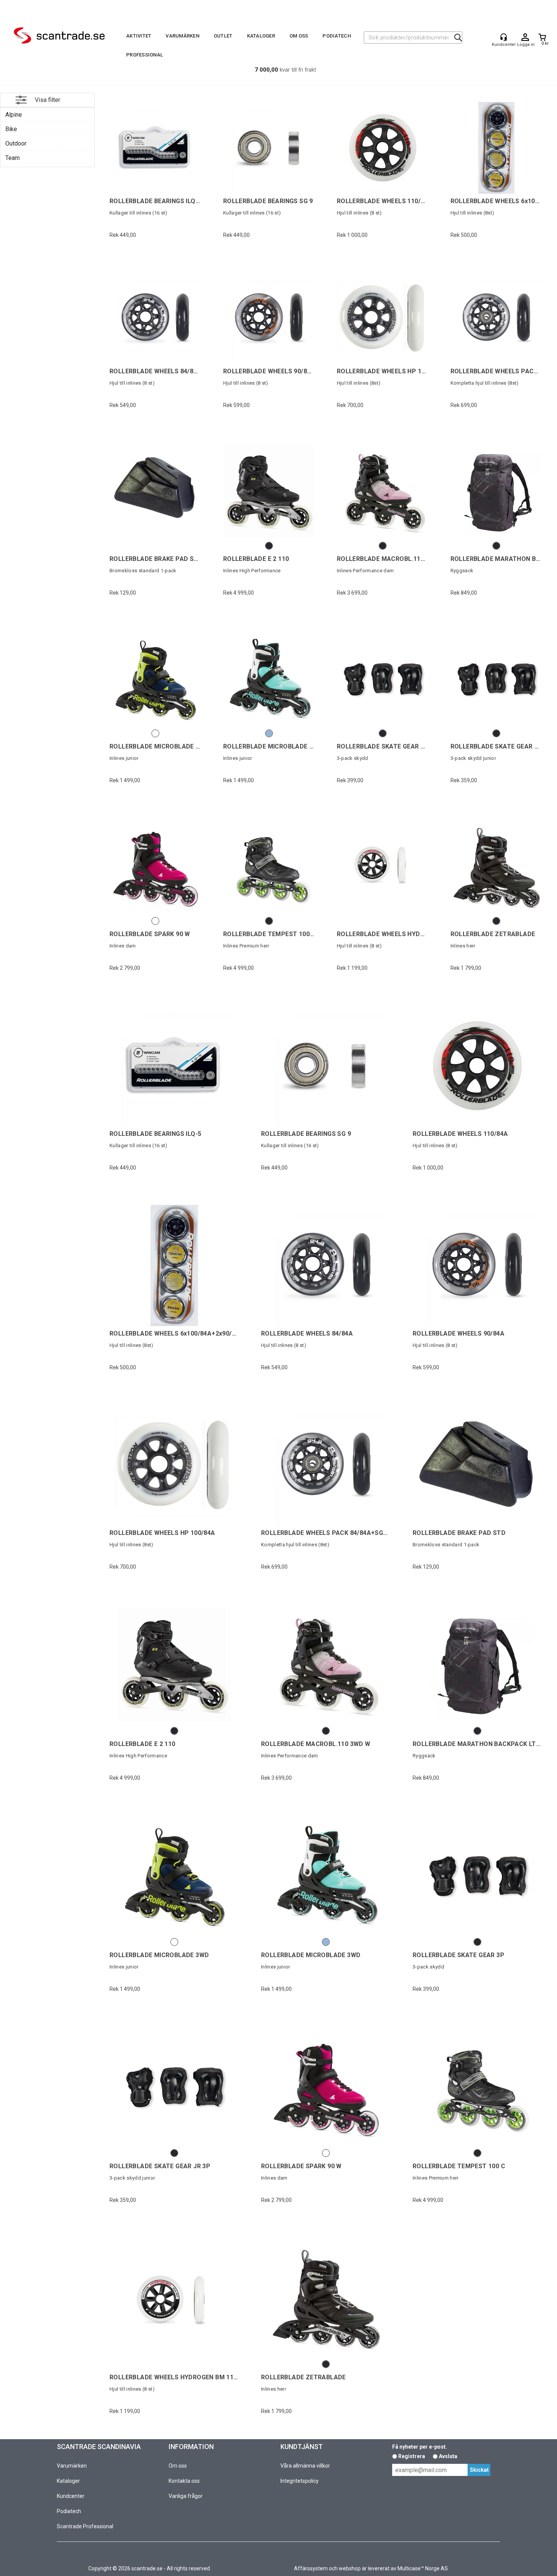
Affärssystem (311, 2568)
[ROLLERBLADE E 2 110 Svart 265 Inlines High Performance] (269, 491)
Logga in (525, 38)
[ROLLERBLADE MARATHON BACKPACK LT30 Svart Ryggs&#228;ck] (496, 491)
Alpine (14, 115)
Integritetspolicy (300, 2481)
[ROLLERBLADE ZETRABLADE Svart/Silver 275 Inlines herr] (496, 866)
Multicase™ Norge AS (423, 2568)
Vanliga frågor (186, 2496)
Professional (145, 55)
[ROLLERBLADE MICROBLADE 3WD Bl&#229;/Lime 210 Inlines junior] (155, 679)
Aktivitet (139, 36)
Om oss (299, 36)
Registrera (412, 2456)
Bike (11, 129)
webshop (350, 2568)
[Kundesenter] (504, 37)
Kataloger (261, 36)
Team (13, 158)
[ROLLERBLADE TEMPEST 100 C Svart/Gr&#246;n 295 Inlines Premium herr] (269, 866)
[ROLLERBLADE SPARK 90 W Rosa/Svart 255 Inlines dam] (155, 866)
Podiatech (336, 36)
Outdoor (16, 143)
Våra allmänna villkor (305, 2466)
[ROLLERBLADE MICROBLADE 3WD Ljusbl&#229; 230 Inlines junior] (269, 679)
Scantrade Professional (85, 2526)
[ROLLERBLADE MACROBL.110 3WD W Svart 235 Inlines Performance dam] (383, 491)
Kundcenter (71, 2496)
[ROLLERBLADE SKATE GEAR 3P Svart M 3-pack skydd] (383, 679)
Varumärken (182, 36)
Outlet (223, 36)
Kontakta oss (184, 2481)
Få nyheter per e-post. (420, 2447)
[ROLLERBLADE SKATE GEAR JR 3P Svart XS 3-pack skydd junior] (496, 679)
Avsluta (448, 2456)
